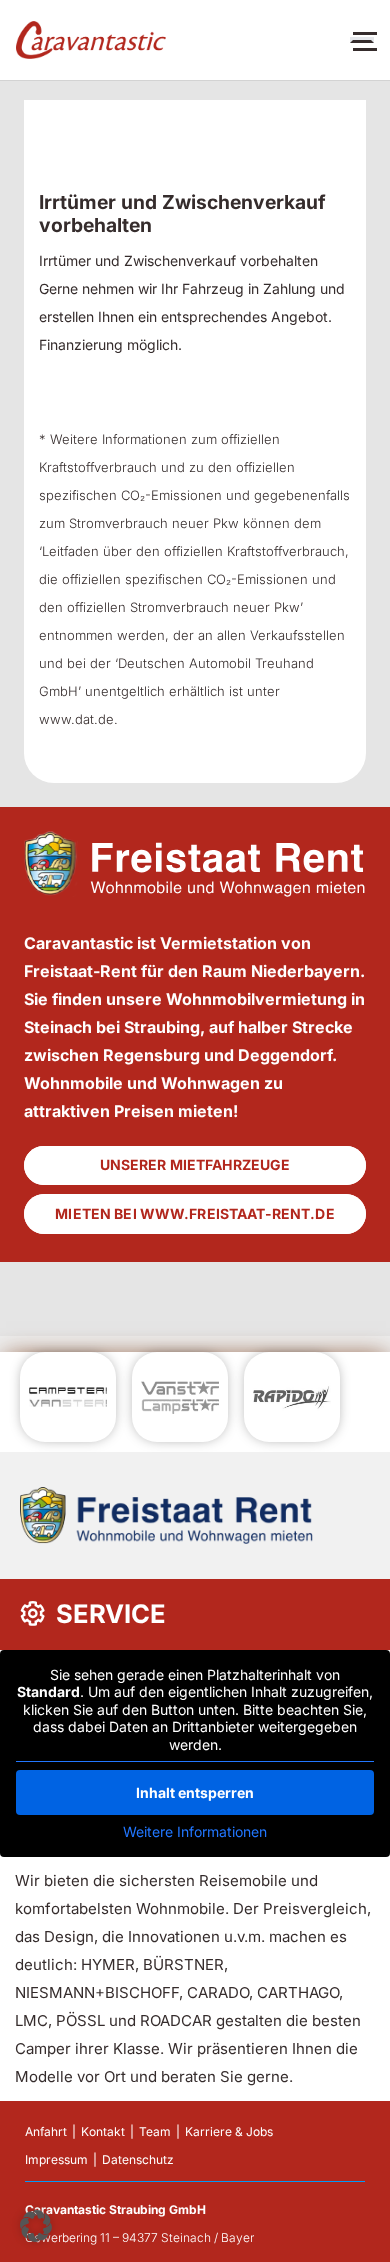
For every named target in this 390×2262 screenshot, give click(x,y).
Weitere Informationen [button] (195, 1831)
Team (155, 2131)
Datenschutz (138, 2159)
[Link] (91, 40)
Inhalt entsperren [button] (195, 1792)
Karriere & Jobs (229, 2131)
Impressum (56, 2159)
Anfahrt (46, 2131)
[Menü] (362, 40)
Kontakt (103, 2131)
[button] (36, 2226)
